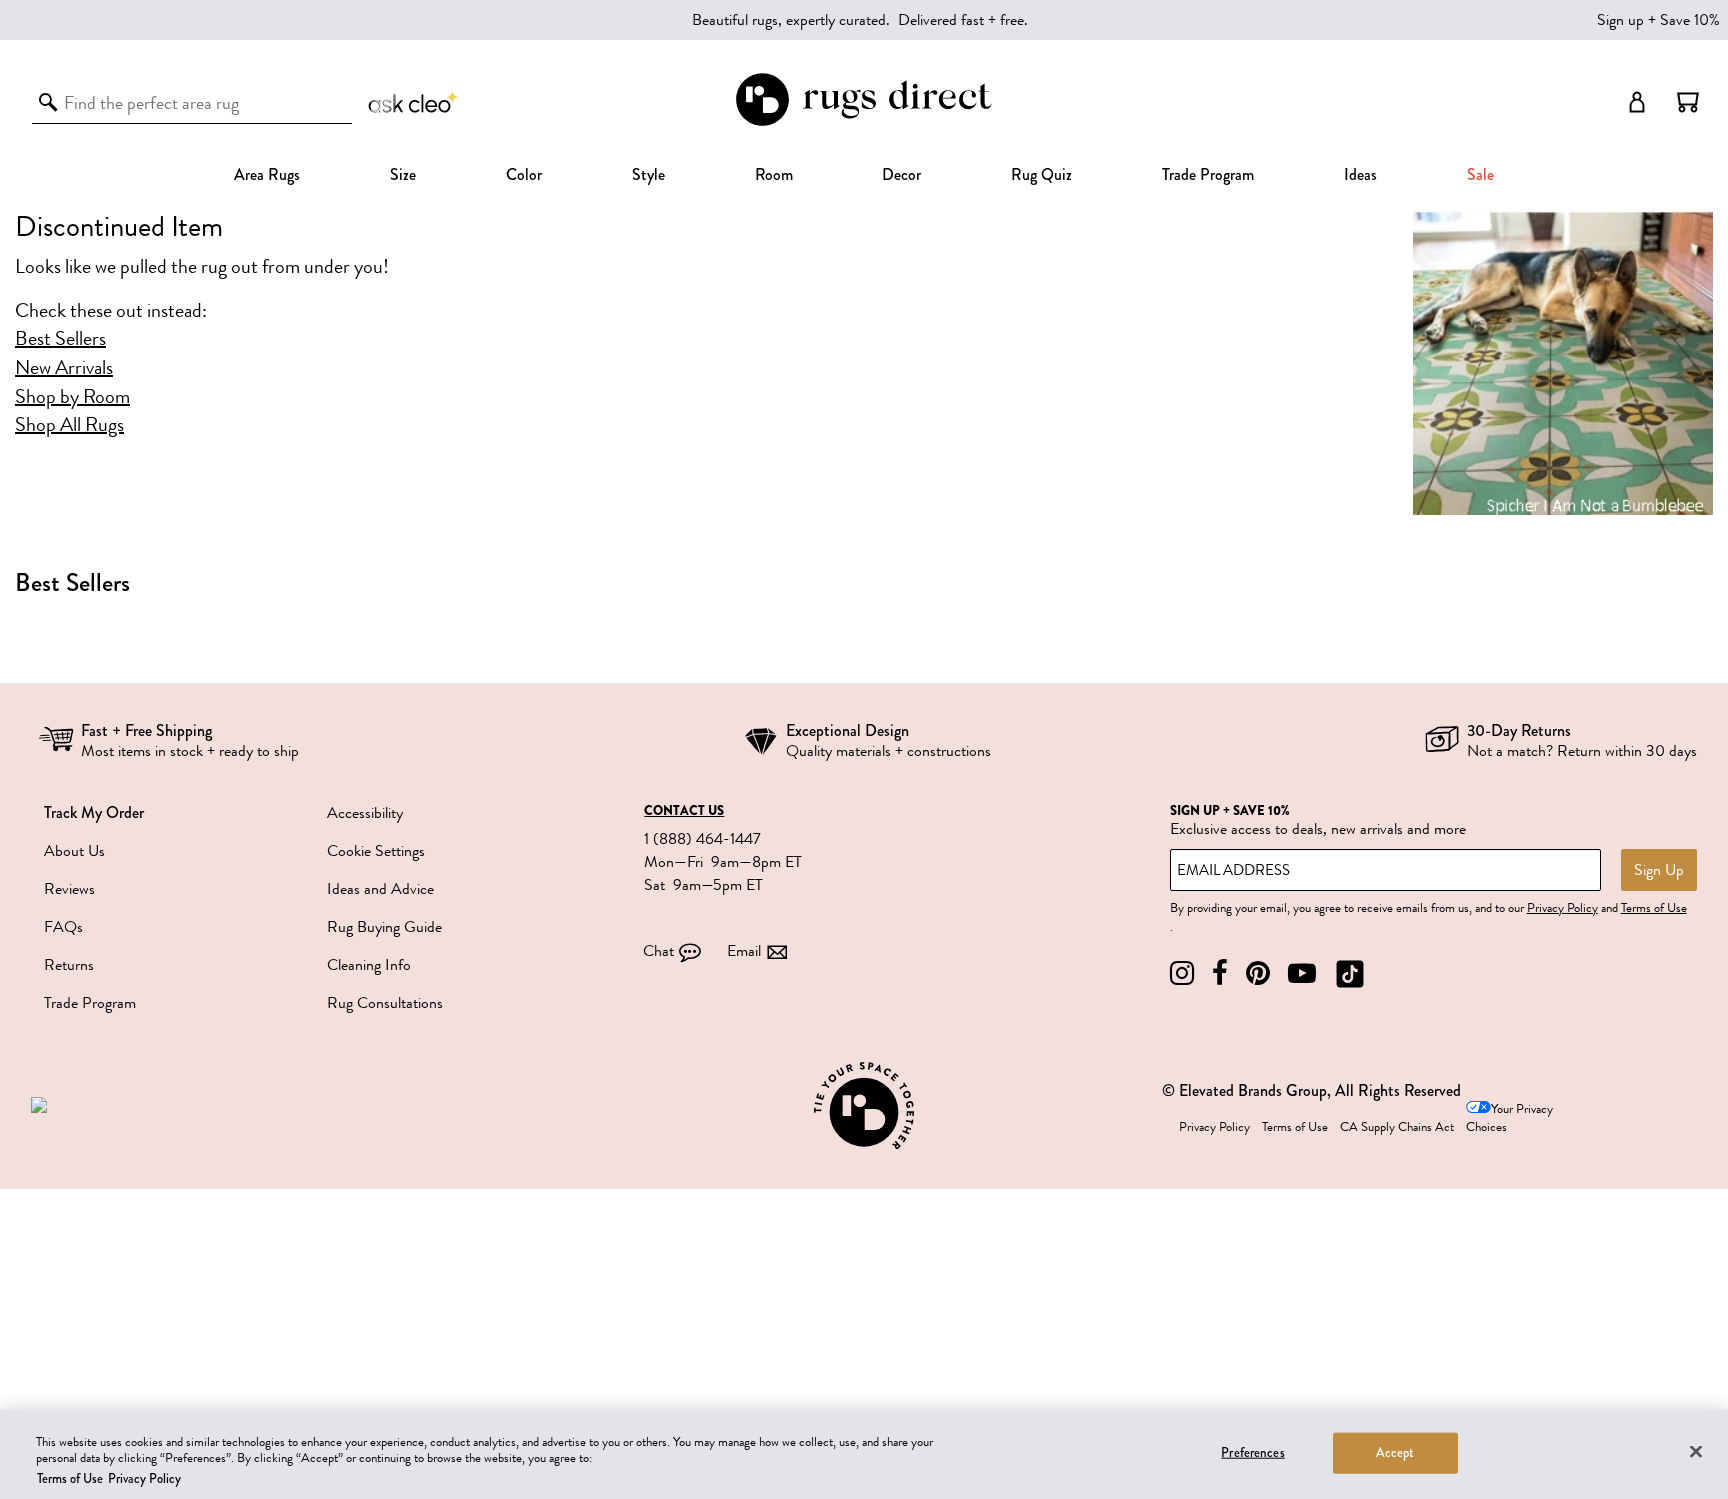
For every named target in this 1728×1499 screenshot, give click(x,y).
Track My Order (94, 812)
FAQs (63, 927)
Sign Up (1659, 870)
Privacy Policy (1562, 908)
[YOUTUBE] (1302, 973)
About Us (74, 851)
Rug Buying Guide (384, 927)
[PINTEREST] (1258, 973)
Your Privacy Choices (1509, 1118)
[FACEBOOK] (1220, 973)
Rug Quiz (1041, 174)
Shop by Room (72, 397)
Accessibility (365, 813)
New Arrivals (64, 368)
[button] (1688, 102)
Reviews (69, 889)
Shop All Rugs (69, 425)
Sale (1480, 174)
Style (648, 174)
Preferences (1252, 1452)
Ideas (1360, 174)
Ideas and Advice (380, 889)
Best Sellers (60, 339)
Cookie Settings (376, 851)
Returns (69, 965)
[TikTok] (1350, 973)
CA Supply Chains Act (1397, 1127)
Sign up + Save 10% (1658, 20)
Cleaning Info (369, 965)
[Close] (1696, 1451)
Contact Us (684, 811)
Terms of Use (1654, 908)
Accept (1395, 1452)
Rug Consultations (385, 1003)
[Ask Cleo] (414, 102)
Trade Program (1208, 174)
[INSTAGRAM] (1182, 973)
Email (744, 951)
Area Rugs (267, 174)
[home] (863, 122)
